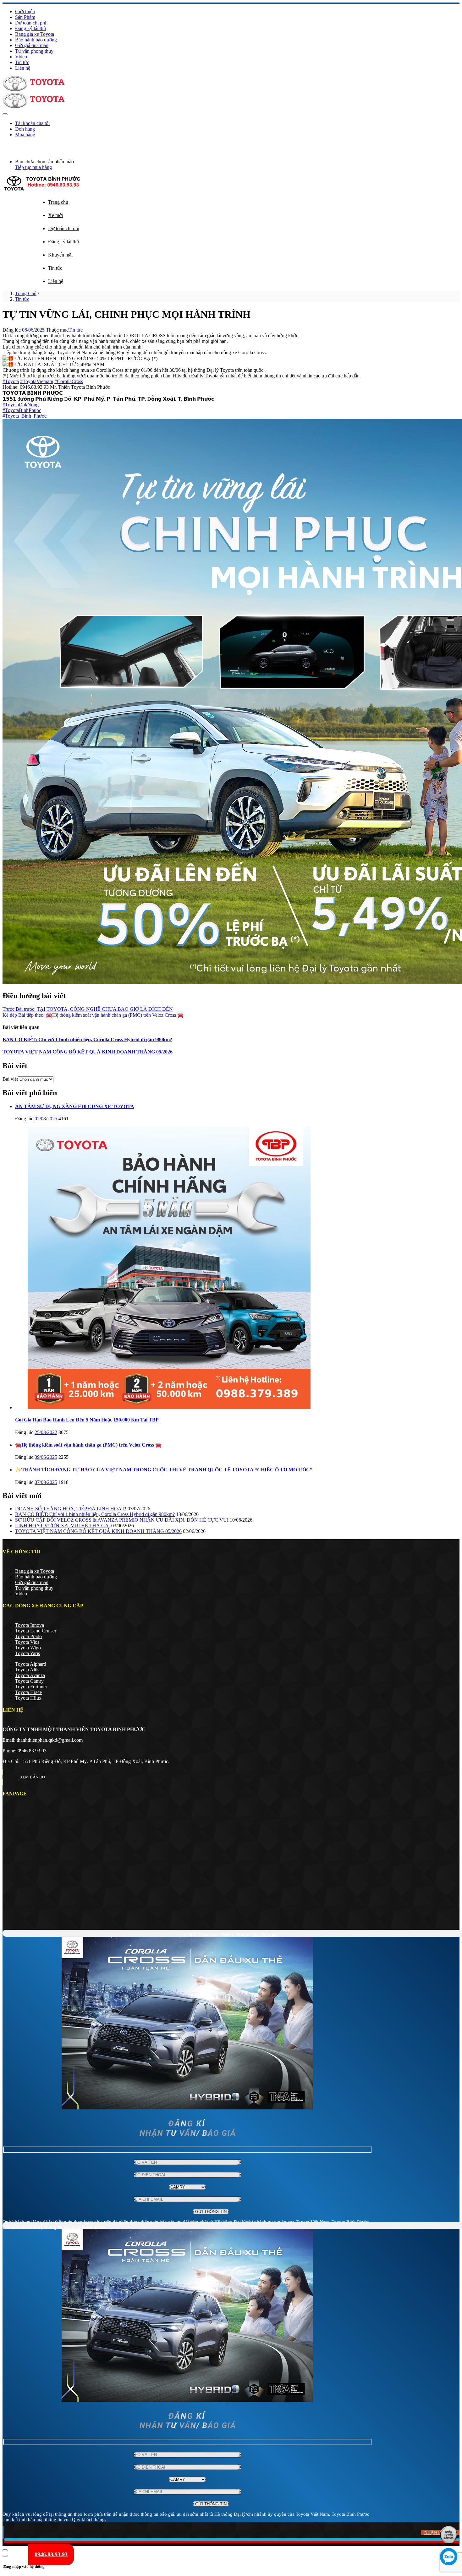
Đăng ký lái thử (31, 28)
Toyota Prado (28, 1636)
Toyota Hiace (28, 1692)
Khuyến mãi (60, 255)
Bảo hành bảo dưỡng (36, 40)
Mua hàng (25, 135)
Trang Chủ (26, 293)
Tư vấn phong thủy (34, 51)
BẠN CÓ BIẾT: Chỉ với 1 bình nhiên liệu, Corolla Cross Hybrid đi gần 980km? (87, 1039)
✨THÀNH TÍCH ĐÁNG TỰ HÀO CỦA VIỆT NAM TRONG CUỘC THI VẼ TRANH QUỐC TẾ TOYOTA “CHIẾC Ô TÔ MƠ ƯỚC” (164, 1470)
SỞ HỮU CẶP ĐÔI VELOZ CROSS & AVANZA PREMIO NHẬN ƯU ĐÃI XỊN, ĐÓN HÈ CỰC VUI (122, 1520)
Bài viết (10, 1079)
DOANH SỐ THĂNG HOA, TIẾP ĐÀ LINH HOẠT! (71, 1509)
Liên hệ (23, 68)
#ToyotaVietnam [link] (37, 381)
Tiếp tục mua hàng (33, 167)
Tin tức (22, 62)
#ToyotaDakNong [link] (21, 405)
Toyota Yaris (27, 1653)
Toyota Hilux (28, 1698)
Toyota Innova (30, 1625)
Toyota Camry (29, 1681)
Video (21, 57)
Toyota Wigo (28, 1648)
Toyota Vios (27, 1642)
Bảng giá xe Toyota (35, 34)
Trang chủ (58, 202)
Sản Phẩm (25, 17)
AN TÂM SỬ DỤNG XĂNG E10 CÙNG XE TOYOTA (75, 1106)
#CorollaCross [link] (69, 381)
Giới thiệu (25, 11)
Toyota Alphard (31, 1664)
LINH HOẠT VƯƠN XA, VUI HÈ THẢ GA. (63, 1526)
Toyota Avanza (30, 1675)
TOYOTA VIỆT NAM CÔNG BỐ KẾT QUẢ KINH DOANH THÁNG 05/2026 (88, 1052)
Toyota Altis (27, 1670)
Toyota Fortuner (31, 1687)
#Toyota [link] (11, 381)
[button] (4, 145)
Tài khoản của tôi (32, 123)
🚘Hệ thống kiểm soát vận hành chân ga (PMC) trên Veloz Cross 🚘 (88, 1445)
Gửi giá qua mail (32, 45)
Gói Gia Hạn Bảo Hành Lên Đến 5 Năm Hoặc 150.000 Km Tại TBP (87, 1420)
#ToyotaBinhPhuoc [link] (22, 410)
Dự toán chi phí (31, 23)
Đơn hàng (25, 129)
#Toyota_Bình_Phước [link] (25, 416)
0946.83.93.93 (32, 1751)
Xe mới (55, 215)
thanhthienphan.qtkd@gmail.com (50, 1740)
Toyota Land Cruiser (36, 1631)
